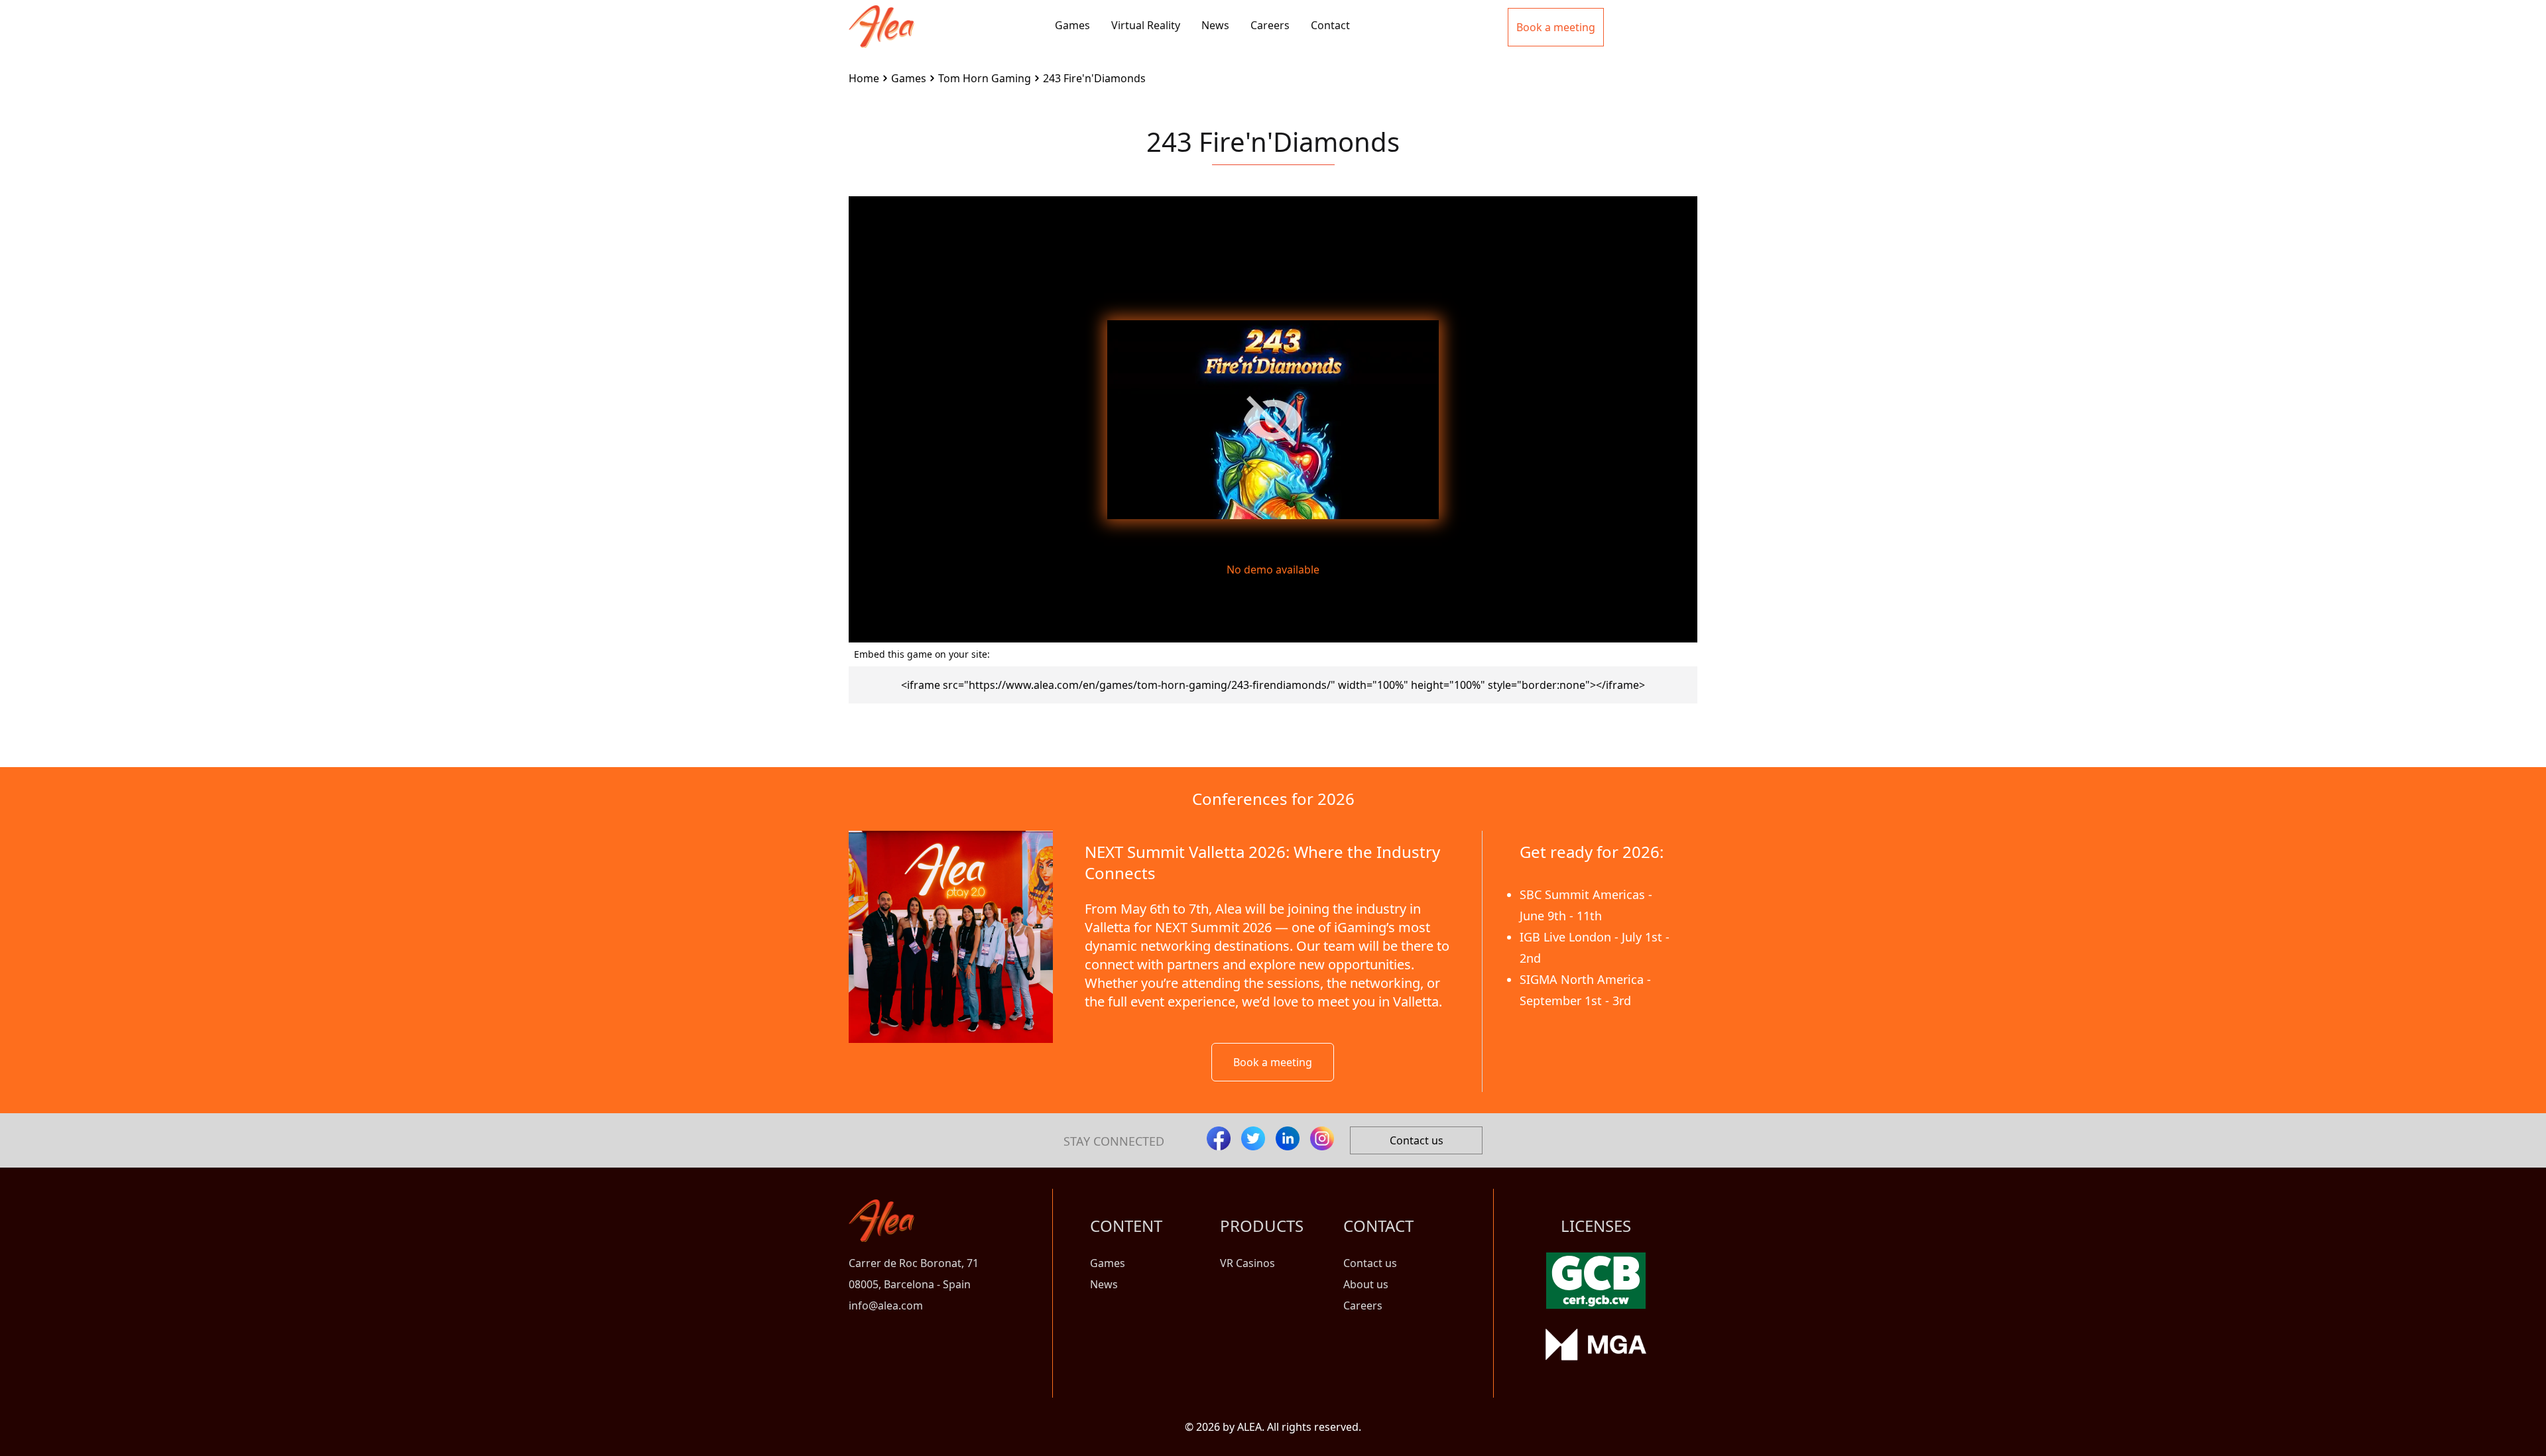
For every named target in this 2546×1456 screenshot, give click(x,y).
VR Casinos (1247, 1263)
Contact (1330, 25)
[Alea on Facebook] (1219, 1138)
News (1215, 25)
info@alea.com (886, 1305)
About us (1366, 1284)
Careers (1270, 25)
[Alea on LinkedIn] (1288, 1138)
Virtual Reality (1146, 25)
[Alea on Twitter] (1253, 1138)
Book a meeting (1273, 1062)
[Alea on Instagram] (1322, 1138)
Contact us (1417, 1140)
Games (1072, 25)
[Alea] (881, 16)
